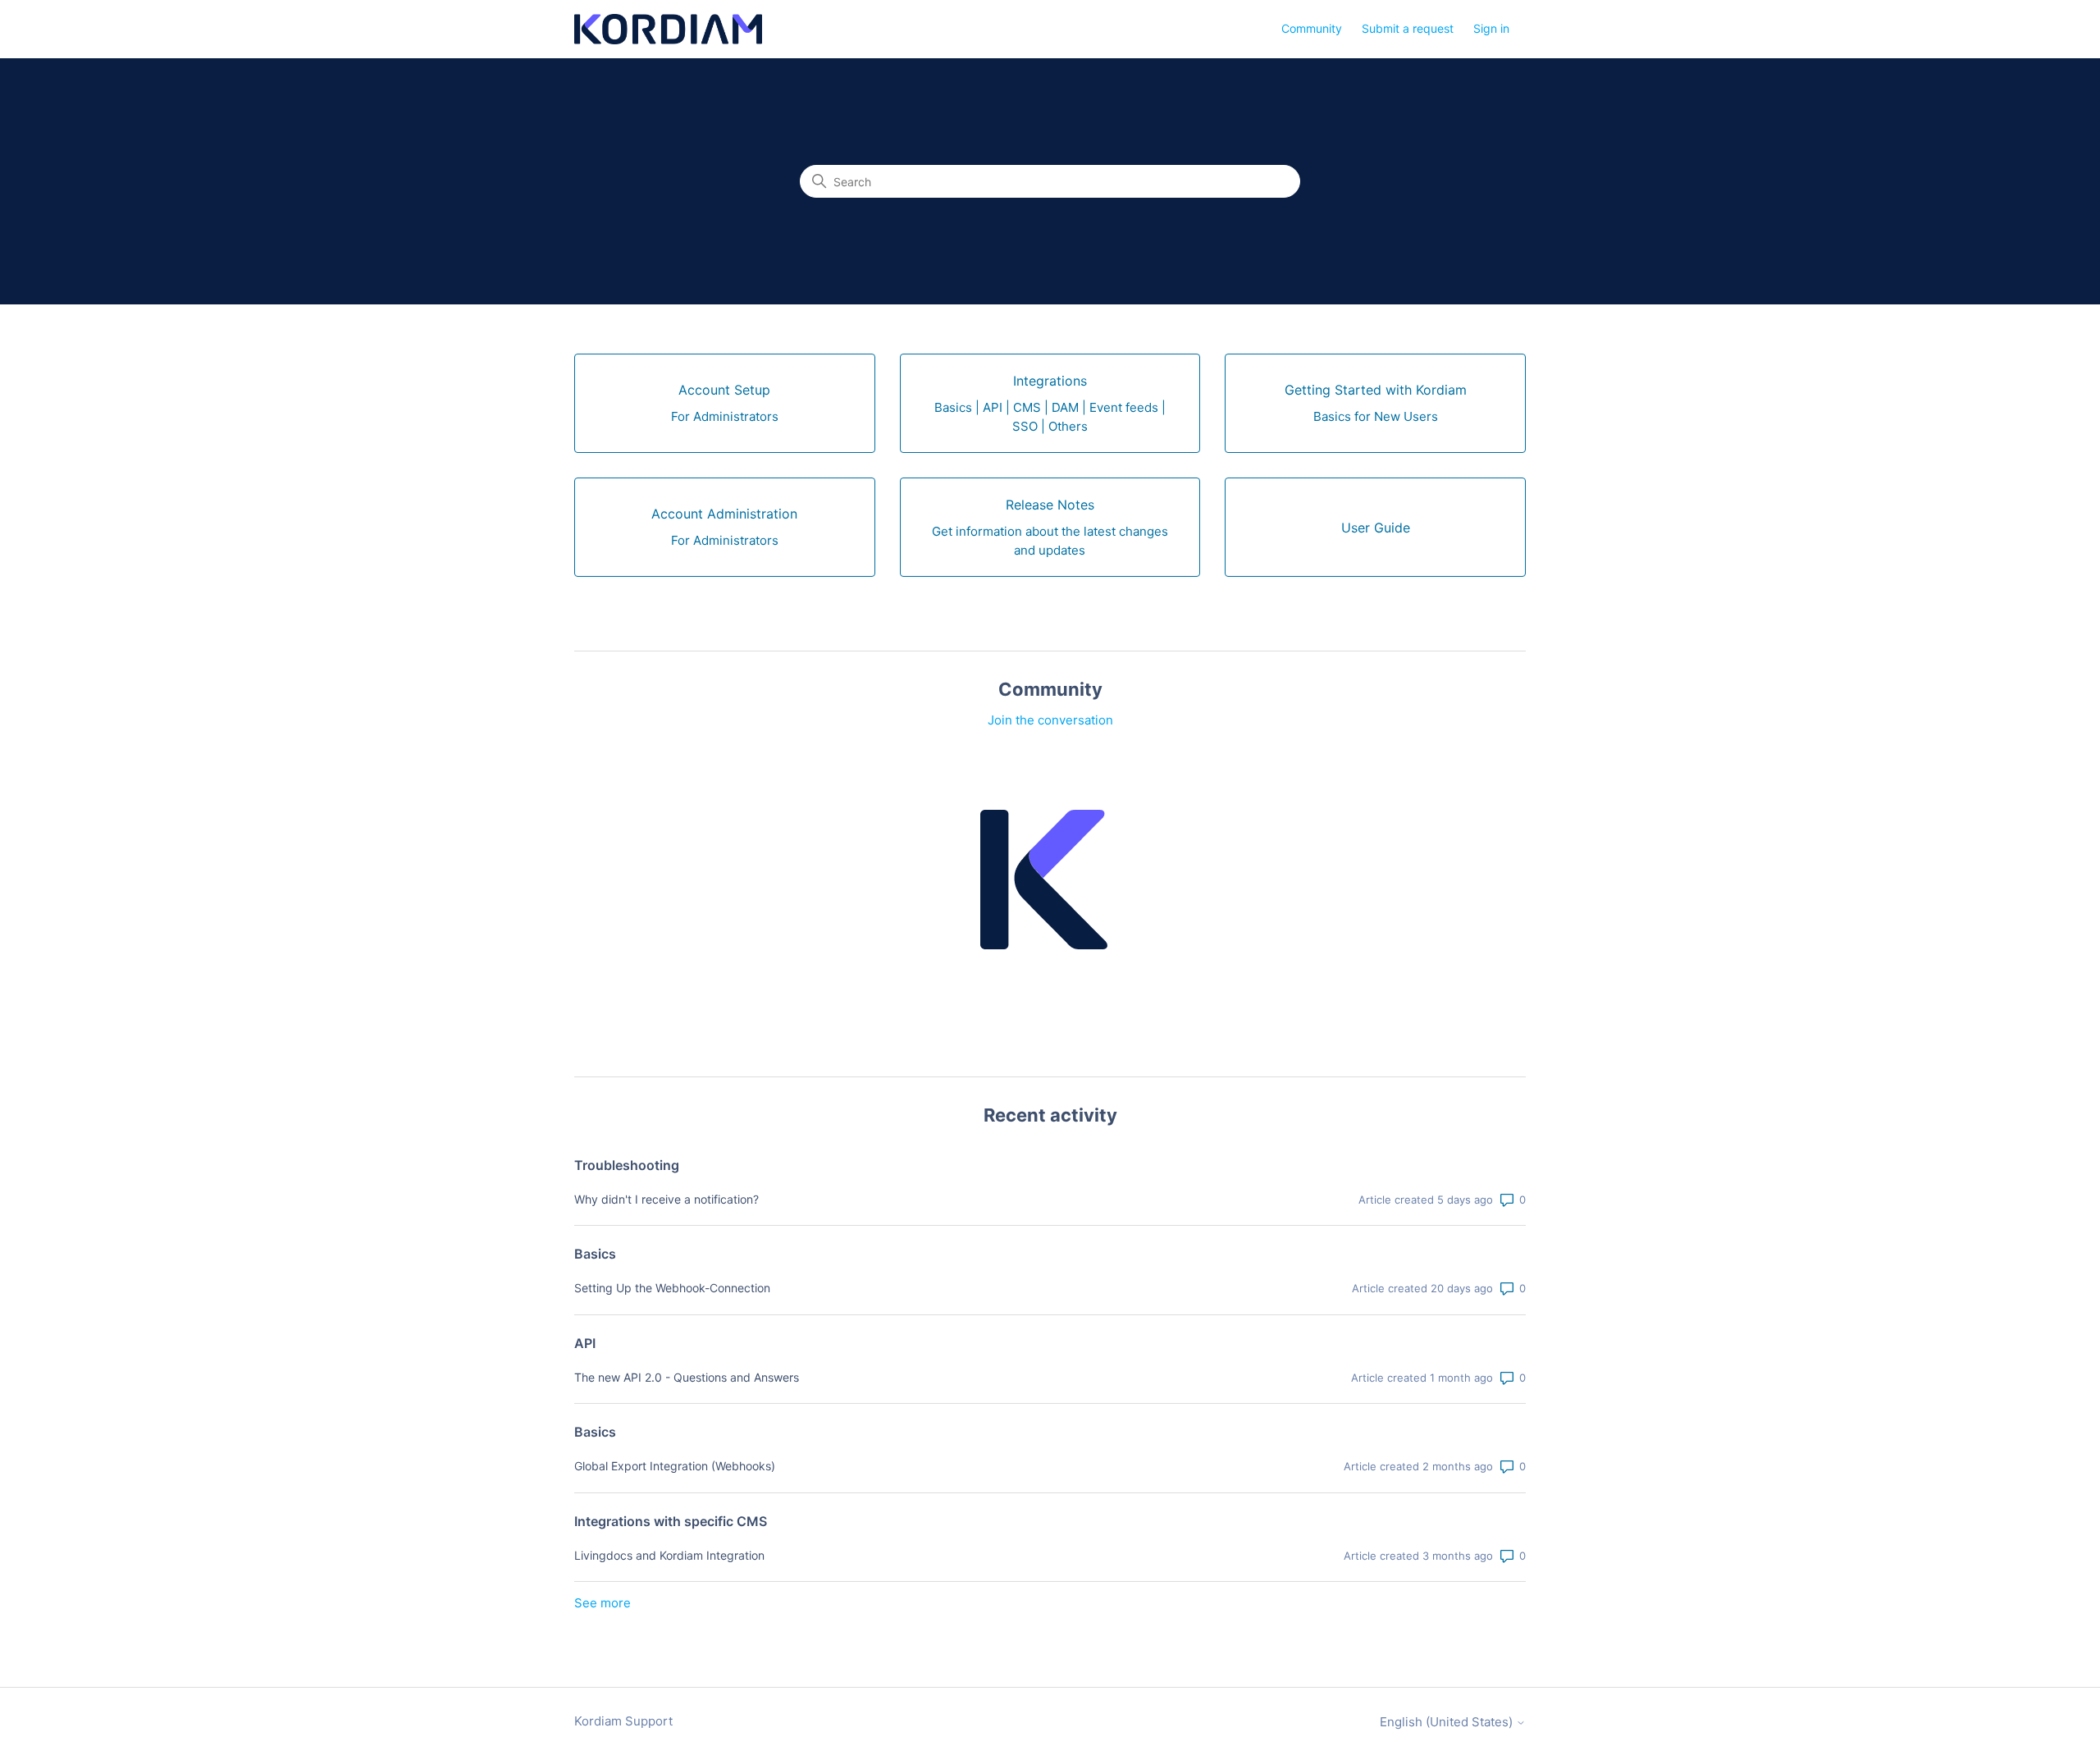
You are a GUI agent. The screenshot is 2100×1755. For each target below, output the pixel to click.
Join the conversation (1050, 720)
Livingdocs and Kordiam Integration (669, 1555)
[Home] (668, 29)
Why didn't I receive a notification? (667, 1199)
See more (603, 1603)
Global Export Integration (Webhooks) (675, 1466)
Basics (595, 1254)
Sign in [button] (1491, 28)
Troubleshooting (627, 1165)
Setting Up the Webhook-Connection (672, 1288)
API (585, 1343)
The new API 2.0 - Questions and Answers (687, 1377)
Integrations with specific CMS (671, 1521)
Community (1312, 28)
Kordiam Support (623, 1721)
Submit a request (1408, 28)
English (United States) (1448, 1722)
